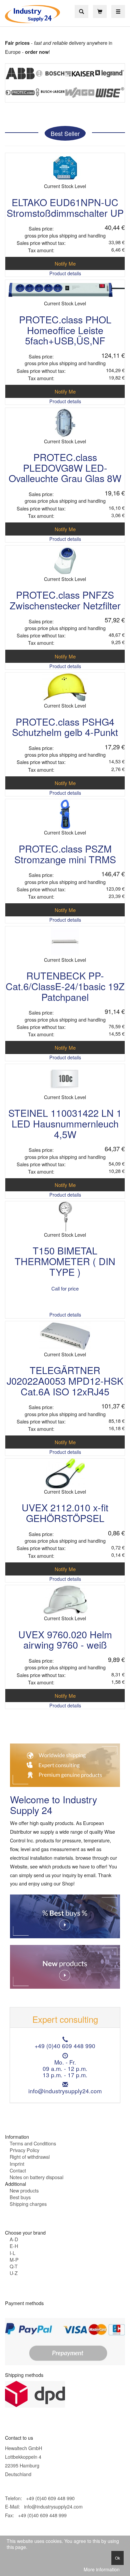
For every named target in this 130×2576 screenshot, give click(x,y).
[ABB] (20, 73)
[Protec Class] (20, 92)
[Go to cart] (100, 12)
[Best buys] (65, 1915)
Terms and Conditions (33, 2143)
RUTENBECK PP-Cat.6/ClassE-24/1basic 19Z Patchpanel (65, 986)
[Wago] (80, 92)
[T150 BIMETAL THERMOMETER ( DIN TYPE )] (65, 1216)
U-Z (14, 2273)
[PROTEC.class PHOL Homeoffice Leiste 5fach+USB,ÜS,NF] (65, 289)
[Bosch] (50, 73)
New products (24, 2190)
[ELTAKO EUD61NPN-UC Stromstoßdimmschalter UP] (65, 167)
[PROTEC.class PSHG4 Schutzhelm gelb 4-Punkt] (65, 686)
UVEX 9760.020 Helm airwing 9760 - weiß (65, 1639)
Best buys (20, 2197)
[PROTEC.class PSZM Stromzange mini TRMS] (65, 813)
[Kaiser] (80, 73)
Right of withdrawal (30, 2157)
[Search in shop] (81, 12)
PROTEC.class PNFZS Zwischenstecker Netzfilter (65, 600)
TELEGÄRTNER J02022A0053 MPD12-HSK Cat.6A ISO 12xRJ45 (65, 1380)
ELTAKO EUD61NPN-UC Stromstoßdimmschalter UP (65, 207)
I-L (12, 2253)
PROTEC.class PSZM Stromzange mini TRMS (65, 854)
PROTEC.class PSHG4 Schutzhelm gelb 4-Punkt (65, 727)
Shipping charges (28, 2204)
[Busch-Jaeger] (50, 92)
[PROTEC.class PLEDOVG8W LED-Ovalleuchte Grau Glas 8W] (65, 422)
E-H (14, 2246)
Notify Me (65, 263)
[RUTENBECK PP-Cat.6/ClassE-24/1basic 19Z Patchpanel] (65, 940)
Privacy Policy (24, 2150)
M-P (14, 2259)
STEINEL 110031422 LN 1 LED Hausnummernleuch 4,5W (65, 1123)
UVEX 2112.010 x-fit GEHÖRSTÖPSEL (65, 1512)
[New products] (65, 1966)
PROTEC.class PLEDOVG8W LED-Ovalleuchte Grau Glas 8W (65, 467)
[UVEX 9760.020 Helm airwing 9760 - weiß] (65, 1599)
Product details (65, 273)
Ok (117, 2558)
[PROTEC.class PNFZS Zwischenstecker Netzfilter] (65, 559)
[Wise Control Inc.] (110, 92)
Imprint (17, 2164)
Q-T (14, 2266)
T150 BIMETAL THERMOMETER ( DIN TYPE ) (65, 1261)
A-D (14, 2239)
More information (102, 2569)
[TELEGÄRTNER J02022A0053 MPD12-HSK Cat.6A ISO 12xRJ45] (65, 1335)
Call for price (65, 1288)
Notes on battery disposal (36, 2177)
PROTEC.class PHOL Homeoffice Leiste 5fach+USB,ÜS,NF (65, 330)
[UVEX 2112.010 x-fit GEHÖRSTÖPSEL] (65, 1472)
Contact (18, 2170)
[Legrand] (110, 73)
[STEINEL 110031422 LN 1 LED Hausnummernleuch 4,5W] (65, 1078)
